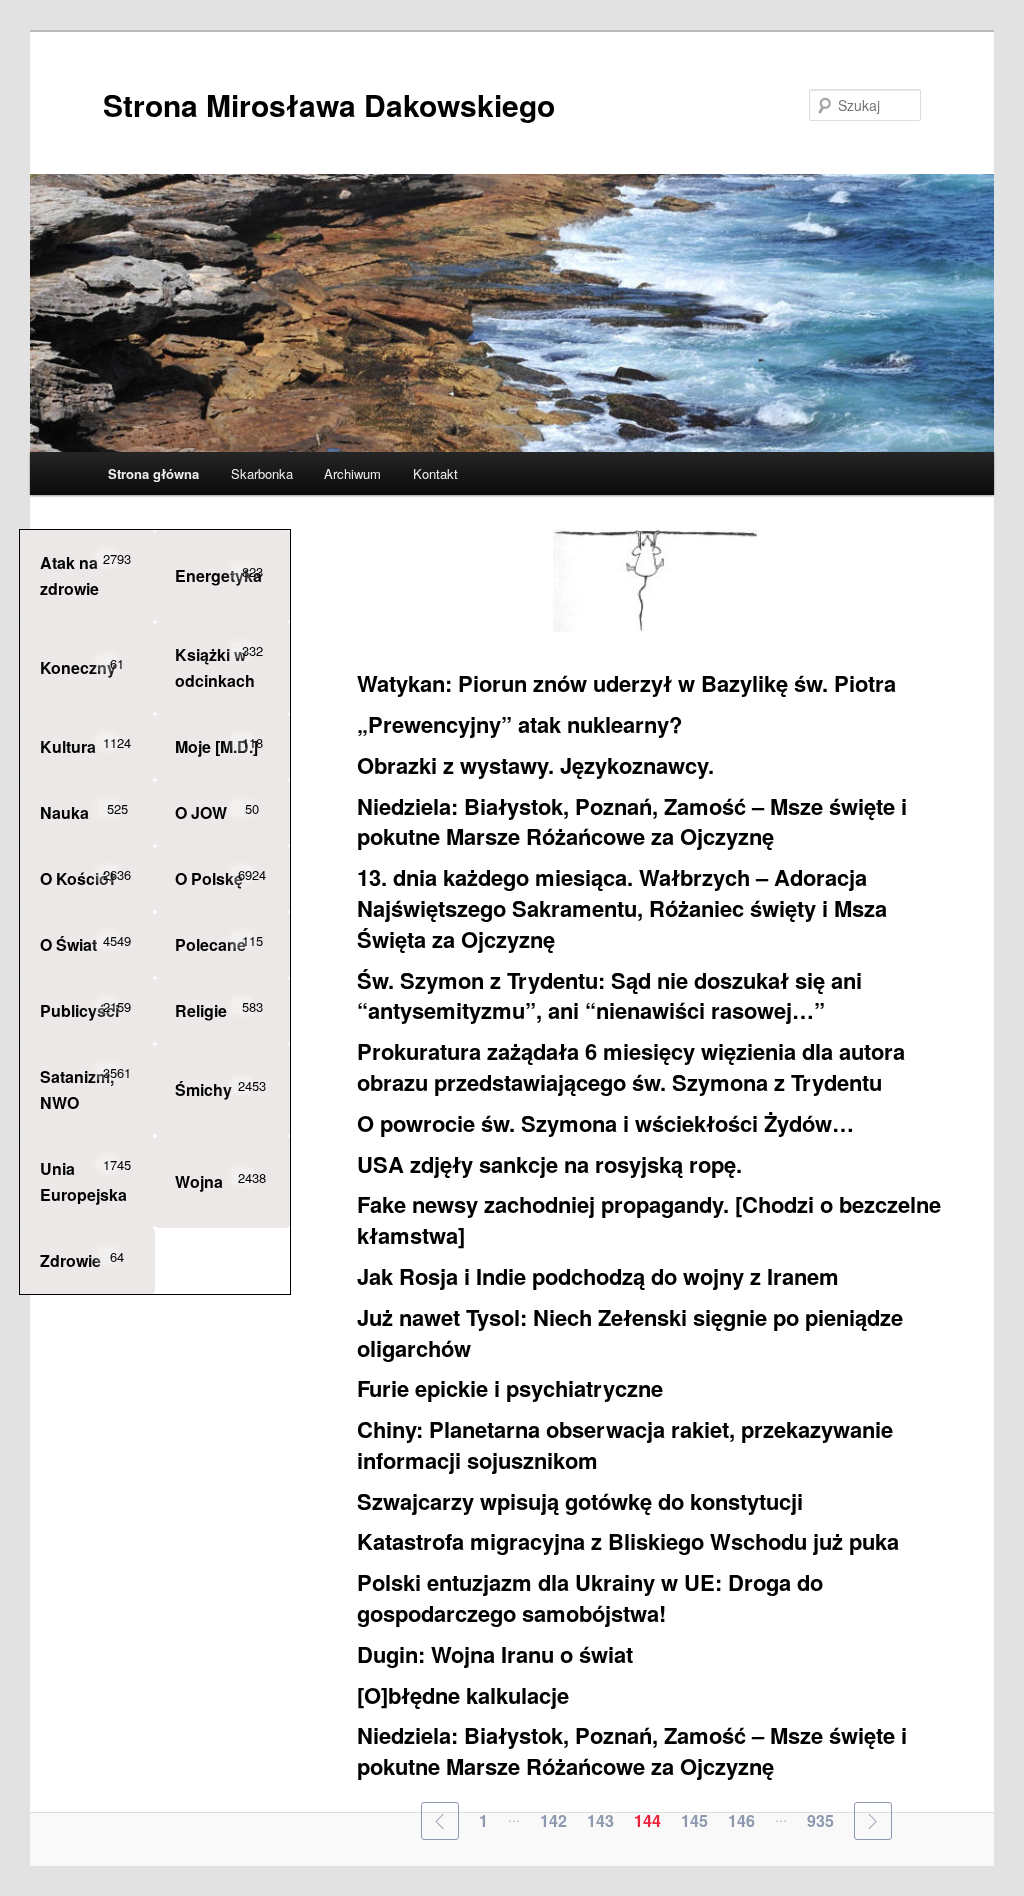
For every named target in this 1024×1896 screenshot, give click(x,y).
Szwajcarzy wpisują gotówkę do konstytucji (580, 1501)
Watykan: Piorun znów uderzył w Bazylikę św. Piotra (626, 683)
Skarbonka (262, 473)
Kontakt (435, 473)
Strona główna (153, 473)
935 (820, 1820)
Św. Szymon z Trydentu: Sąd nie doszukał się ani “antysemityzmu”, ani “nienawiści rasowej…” (609, 995)
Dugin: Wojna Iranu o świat (495, 1654)
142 (553, 1820)
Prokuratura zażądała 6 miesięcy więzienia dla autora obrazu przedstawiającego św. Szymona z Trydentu (631, 1066)
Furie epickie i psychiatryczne (510, 1388)
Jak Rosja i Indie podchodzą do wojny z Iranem (598, 1276)
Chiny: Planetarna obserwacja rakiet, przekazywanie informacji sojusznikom (625, 1444)
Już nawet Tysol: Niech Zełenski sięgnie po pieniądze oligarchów (630, 1332)
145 (694, 1820)
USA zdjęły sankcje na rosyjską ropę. (549, 1164)
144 (647, 1820)
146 (741, 1820)
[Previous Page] (440, 1821)
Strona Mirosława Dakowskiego (329, 104)
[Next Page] (873, 1821)
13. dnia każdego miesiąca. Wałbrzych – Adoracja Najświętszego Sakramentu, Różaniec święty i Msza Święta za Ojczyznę (622, 908)
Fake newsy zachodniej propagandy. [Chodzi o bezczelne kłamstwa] (649, 1219)
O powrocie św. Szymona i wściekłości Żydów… (605, 1123)
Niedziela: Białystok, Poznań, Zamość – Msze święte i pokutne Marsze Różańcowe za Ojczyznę (632, 821)
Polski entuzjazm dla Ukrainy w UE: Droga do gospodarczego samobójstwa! (590, 1597)
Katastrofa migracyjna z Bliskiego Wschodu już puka (628, 1541)
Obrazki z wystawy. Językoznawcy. (535, 765)
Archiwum (352, 473)
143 (600, 1820)
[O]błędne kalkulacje (463, 1695)
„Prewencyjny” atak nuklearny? (519, 724)
